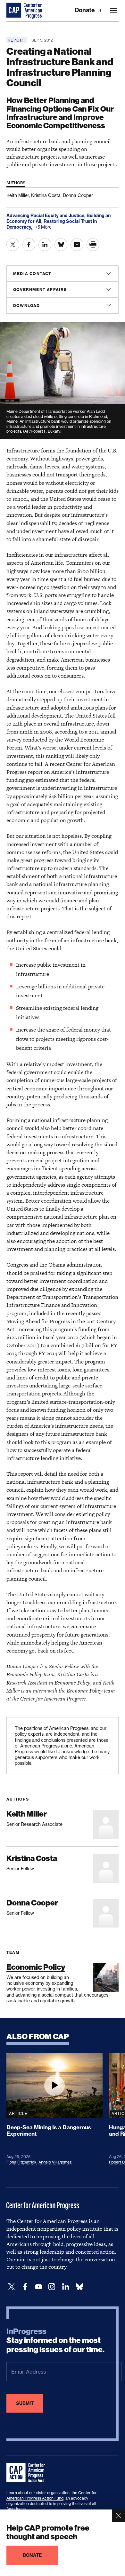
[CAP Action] (28, 2473)
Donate (85, 10)
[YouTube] (38, 2287)
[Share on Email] (77, 245)
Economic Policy (36, 1967)
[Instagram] (52, 2287)
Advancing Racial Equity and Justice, (46, 216)
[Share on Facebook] (29, 245)
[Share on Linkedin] (45, 245)
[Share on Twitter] (13, 245)
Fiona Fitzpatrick (21, 2162)
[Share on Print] (93, 245)
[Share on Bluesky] (61, 245)
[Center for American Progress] (14, 11)
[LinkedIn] (65, 2287)
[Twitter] (12, 2287)
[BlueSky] (79, 2287)
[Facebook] (25, 2287)
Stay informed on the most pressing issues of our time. (55, 2341)
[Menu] (113, 11)
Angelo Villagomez (55, 2162)
